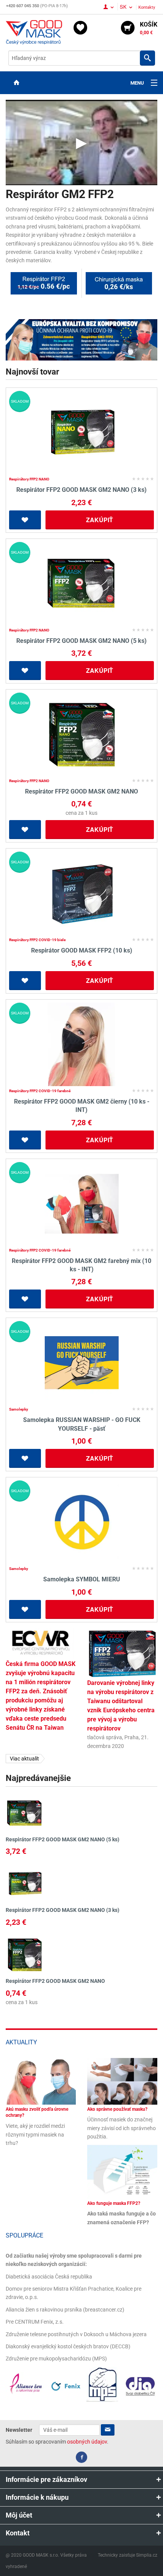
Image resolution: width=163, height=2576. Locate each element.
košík (149, 28)
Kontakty (147, 7)
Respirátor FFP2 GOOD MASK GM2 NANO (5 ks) (81, 641)
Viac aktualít (24, 1759)
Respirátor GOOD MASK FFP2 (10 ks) (82, 950)
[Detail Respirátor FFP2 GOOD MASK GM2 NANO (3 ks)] (81, 433)
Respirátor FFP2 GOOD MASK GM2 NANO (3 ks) (81, 490)
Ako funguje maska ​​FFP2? (114, 2203)
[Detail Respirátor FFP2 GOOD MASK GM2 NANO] (81, 734)
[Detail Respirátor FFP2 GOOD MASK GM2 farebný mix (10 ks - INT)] (81, 1204)
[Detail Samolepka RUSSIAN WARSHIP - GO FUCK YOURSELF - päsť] (81, 1363)
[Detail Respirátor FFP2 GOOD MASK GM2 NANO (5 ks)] (81, 584)
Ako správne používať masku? (117, 2109)
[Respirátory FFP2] (81, 339)
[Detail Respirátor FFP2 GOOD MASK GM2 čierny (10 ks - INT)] (81, 1044)
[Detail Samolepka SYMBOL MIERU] (81, 1522)
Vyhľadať (147, 58)
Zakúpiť (100, 520)
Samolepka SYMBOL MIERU (82, 1579)
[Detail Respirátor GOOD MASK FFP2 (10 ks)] (81, 893)
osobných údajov (87, 2442)
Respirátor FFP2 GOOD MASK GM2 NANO (81, 791)
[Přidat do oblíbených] (25, 520)
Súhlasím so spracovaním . (57, 2442)
